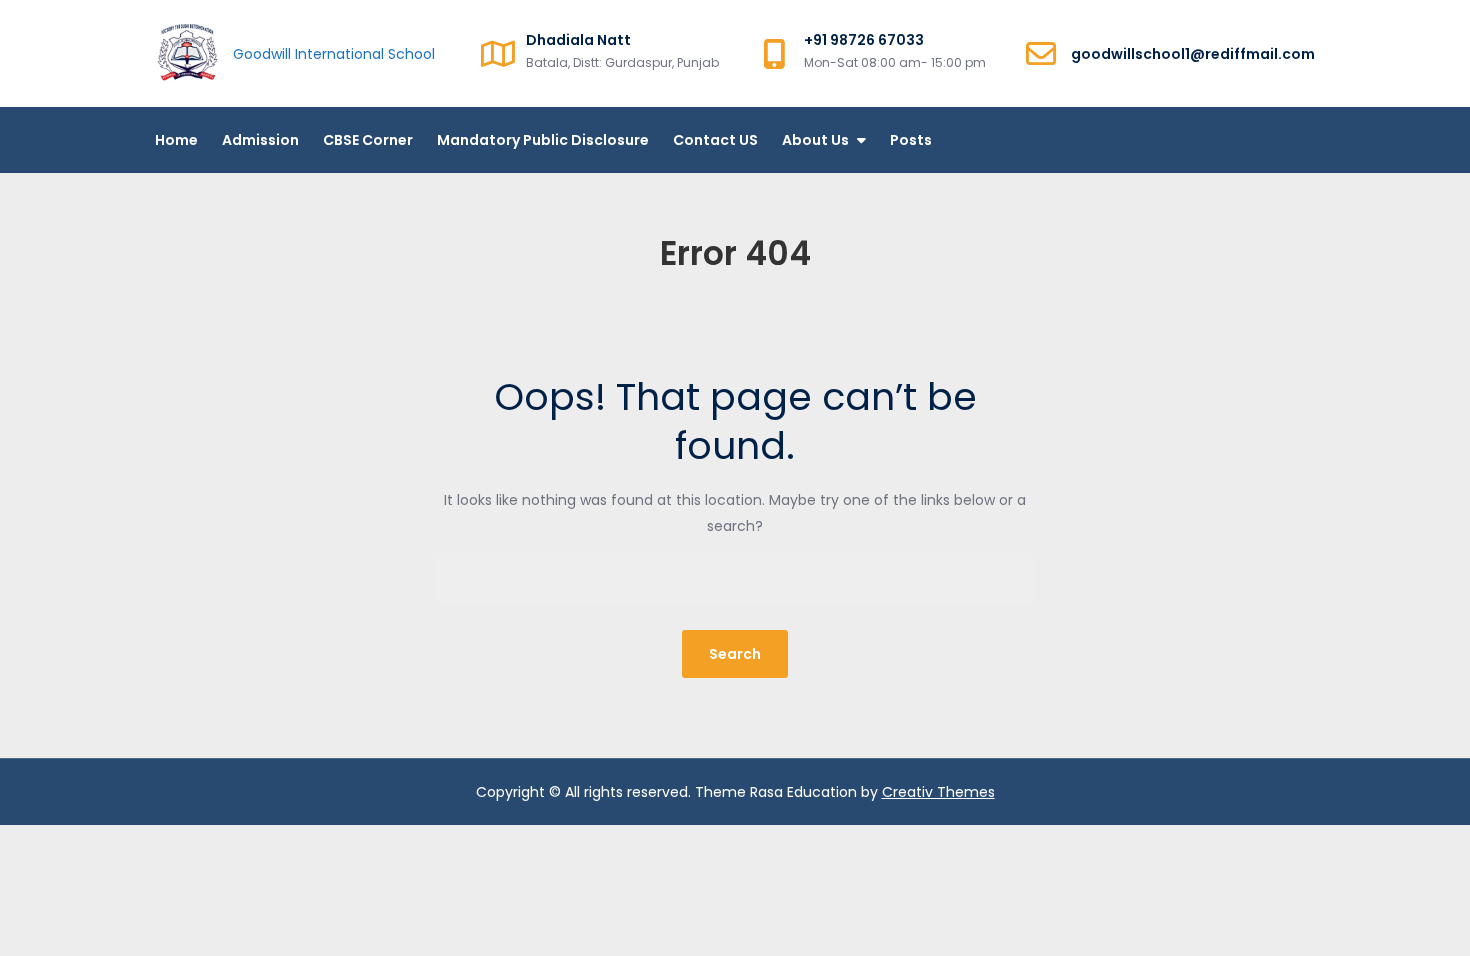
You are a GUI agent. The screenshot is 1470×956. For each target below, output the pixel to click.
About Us (815, 140)
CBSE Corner (368, 140)
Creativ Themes (938, 792)
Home (176, 140)
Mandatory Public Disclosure (543, 140)
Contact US (715, 140)
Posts (911, 140)
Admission (260, 140)
